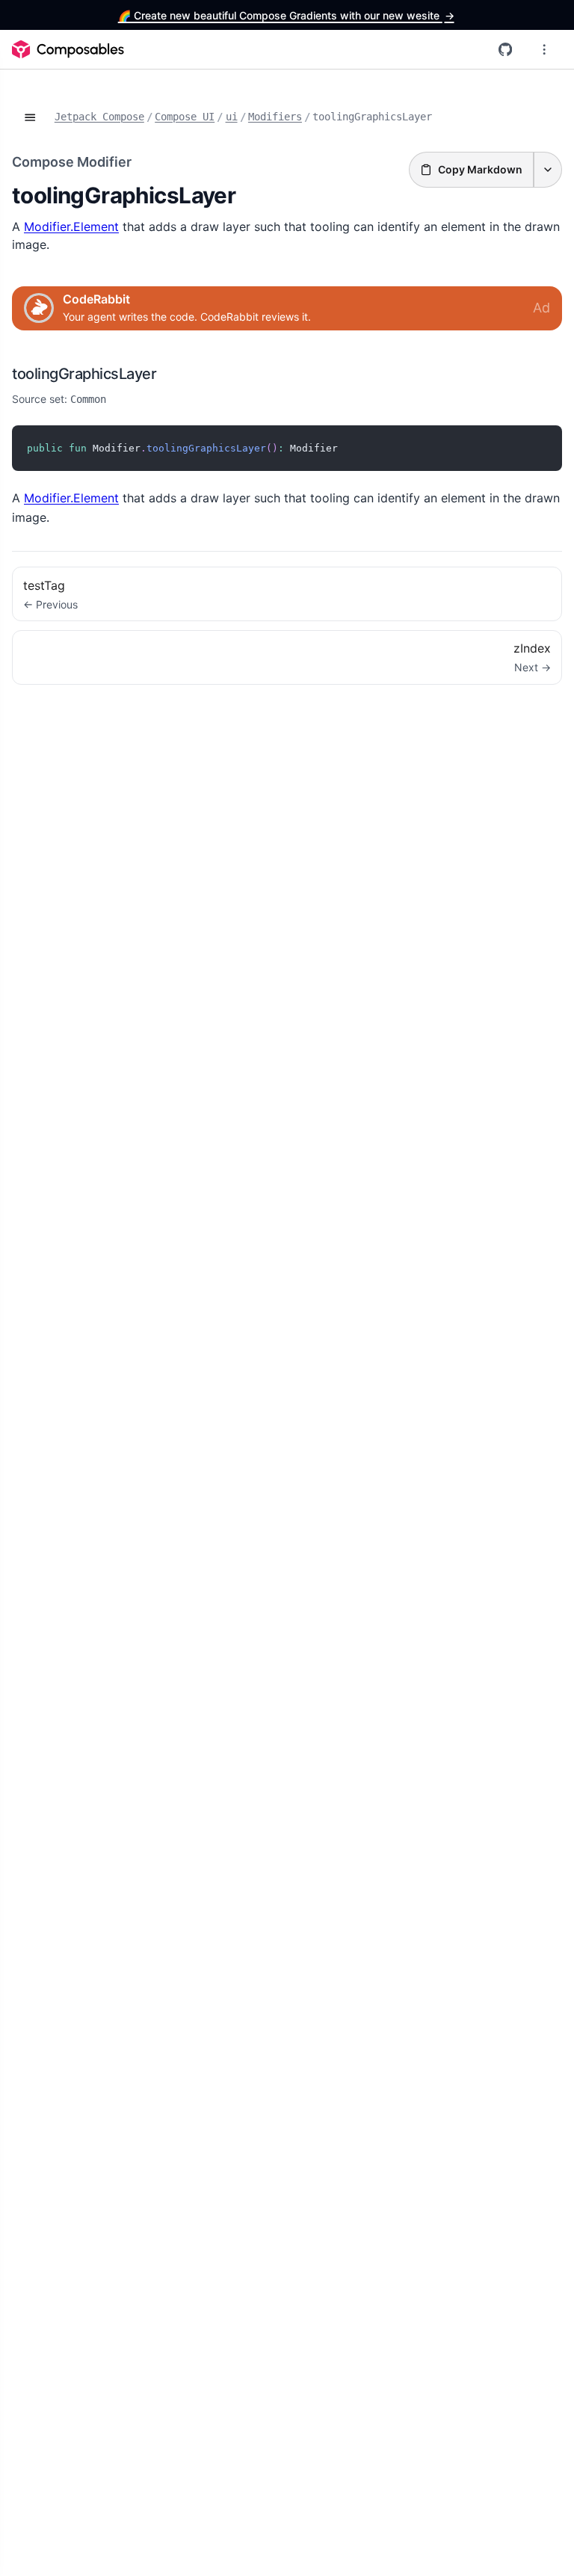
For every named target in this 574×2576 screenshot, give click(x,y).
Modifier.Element (71, 227)
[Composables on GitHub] (505, 49)
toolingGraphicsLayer (84, 374)
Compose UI (185, 117)
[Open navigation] (30, 117)
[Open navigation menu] (544, 49)
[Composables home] (68, 49)
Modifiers (275, 117)
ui (232, 117)
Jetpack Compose (99, 117)
